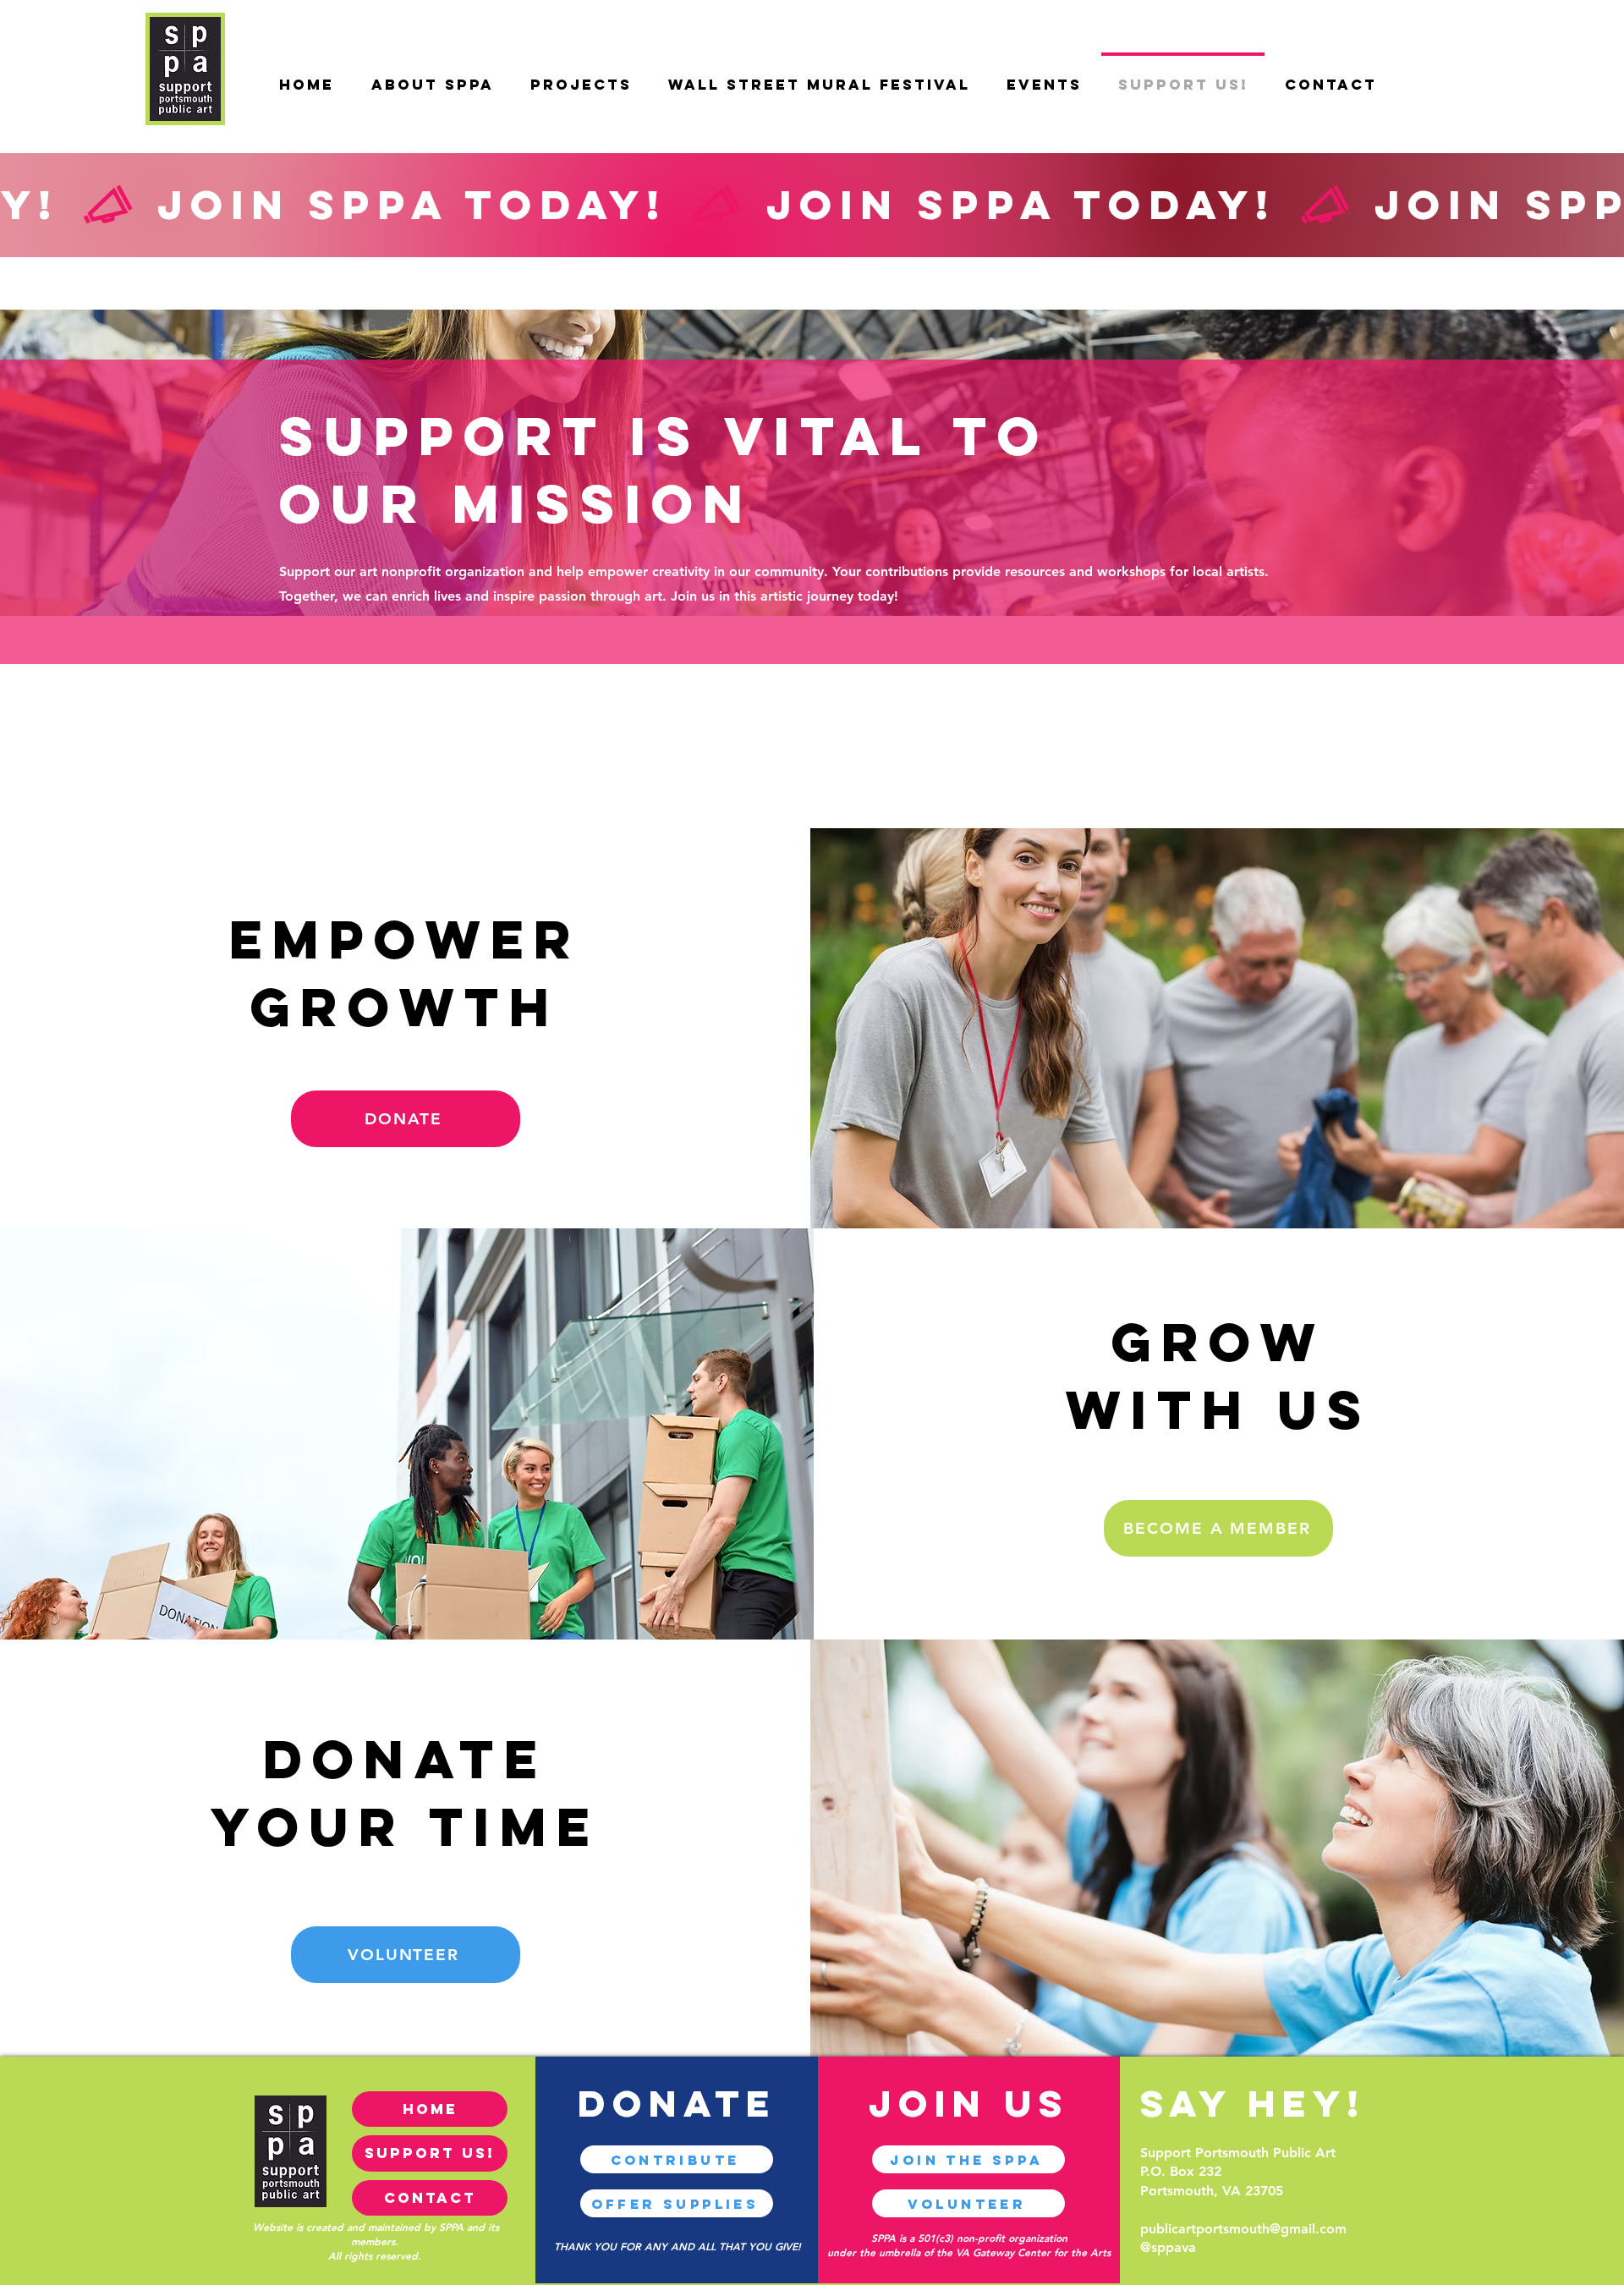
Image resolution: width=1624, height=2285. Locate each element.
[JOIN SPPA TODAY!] (812, 204)
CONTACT (430, 2198)
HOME (430, 2109)
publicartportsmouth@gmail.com (1243, 2229)
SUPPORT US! (430, 2153)
